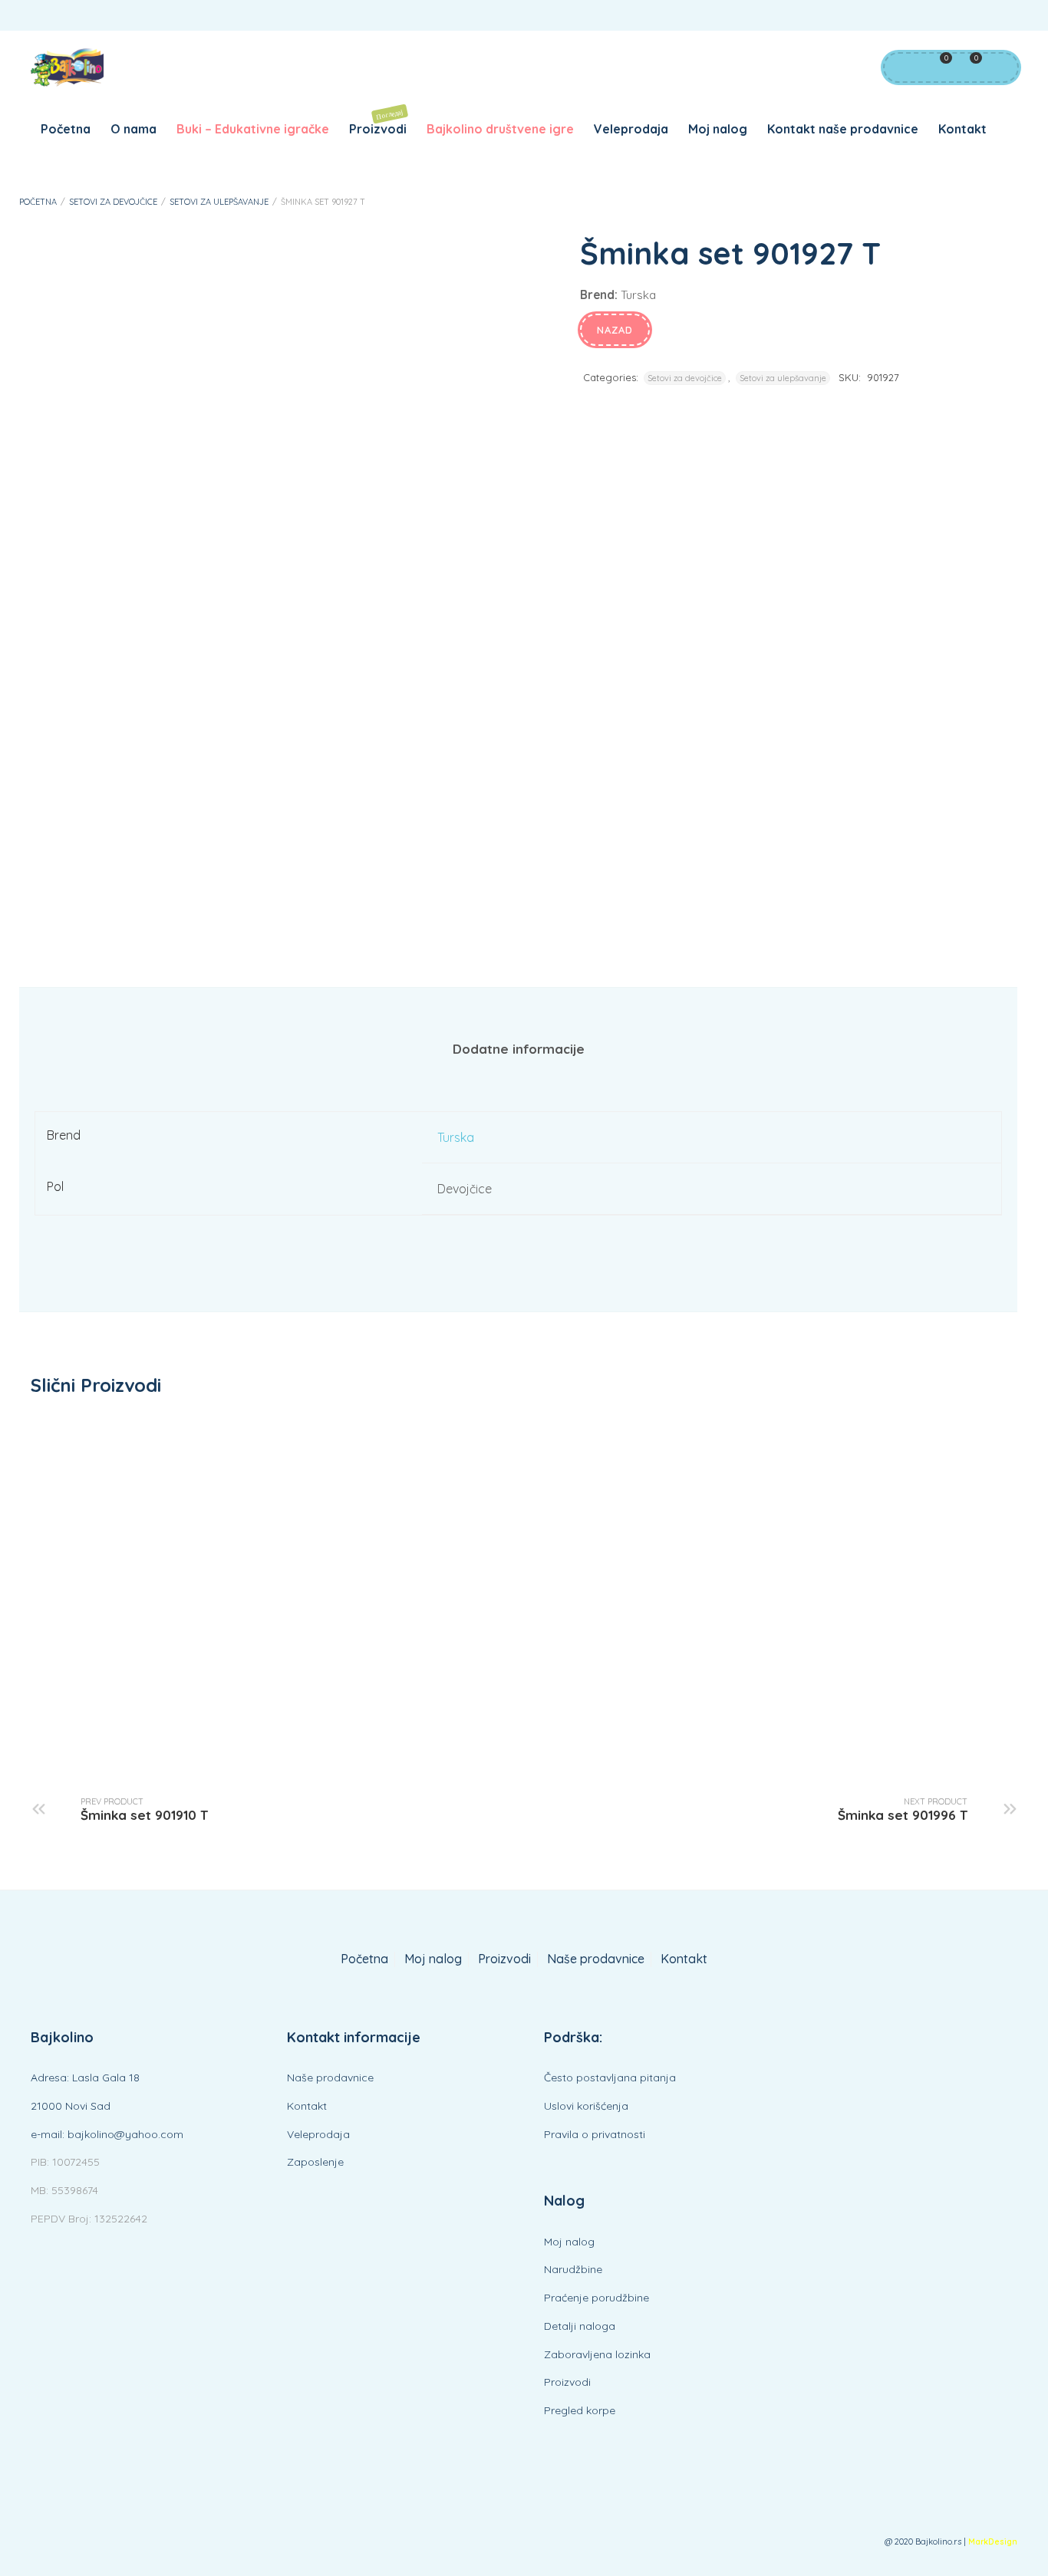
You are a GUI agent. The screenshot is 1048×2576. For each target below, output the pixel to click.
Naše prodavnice (596, 1959)
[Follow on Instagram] (1002, 16)
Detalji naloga (580, 2326)
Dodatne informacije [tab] (519, 1049)
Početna (66, 129)
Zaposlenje (315, 2162)
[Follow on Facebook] (941, 16)
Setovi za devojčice (113, 202)
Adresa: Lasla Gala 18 (85, 2078)
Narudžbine (573, 2269)
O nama (133, 129)
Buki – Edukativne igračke (253, 129)
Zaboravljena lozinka (597, 2354)
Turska (456, 1137)
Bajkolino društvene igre (500, 129)
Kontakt (962, 129)
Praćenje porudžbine (597, 2298)
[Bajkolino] (67, 67)
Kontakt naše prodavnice (843, 129)
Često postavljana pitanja (610, 2078)
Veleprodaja (631, 129)
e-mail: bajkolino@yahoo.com (107, 2134)
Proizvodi (378, 122)
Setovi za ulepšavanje (219, 202)
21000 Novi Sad (71, 2106)
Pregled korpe (580, 2410)
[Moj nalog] (901, 67)
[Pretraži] (998, 67)
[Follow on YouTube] (971, 16)
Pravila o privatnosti (595, 2134)
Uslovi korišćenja (586, 2106)
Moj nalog (718, 129)
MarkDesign (993, 2542)
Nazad (615, 330)
